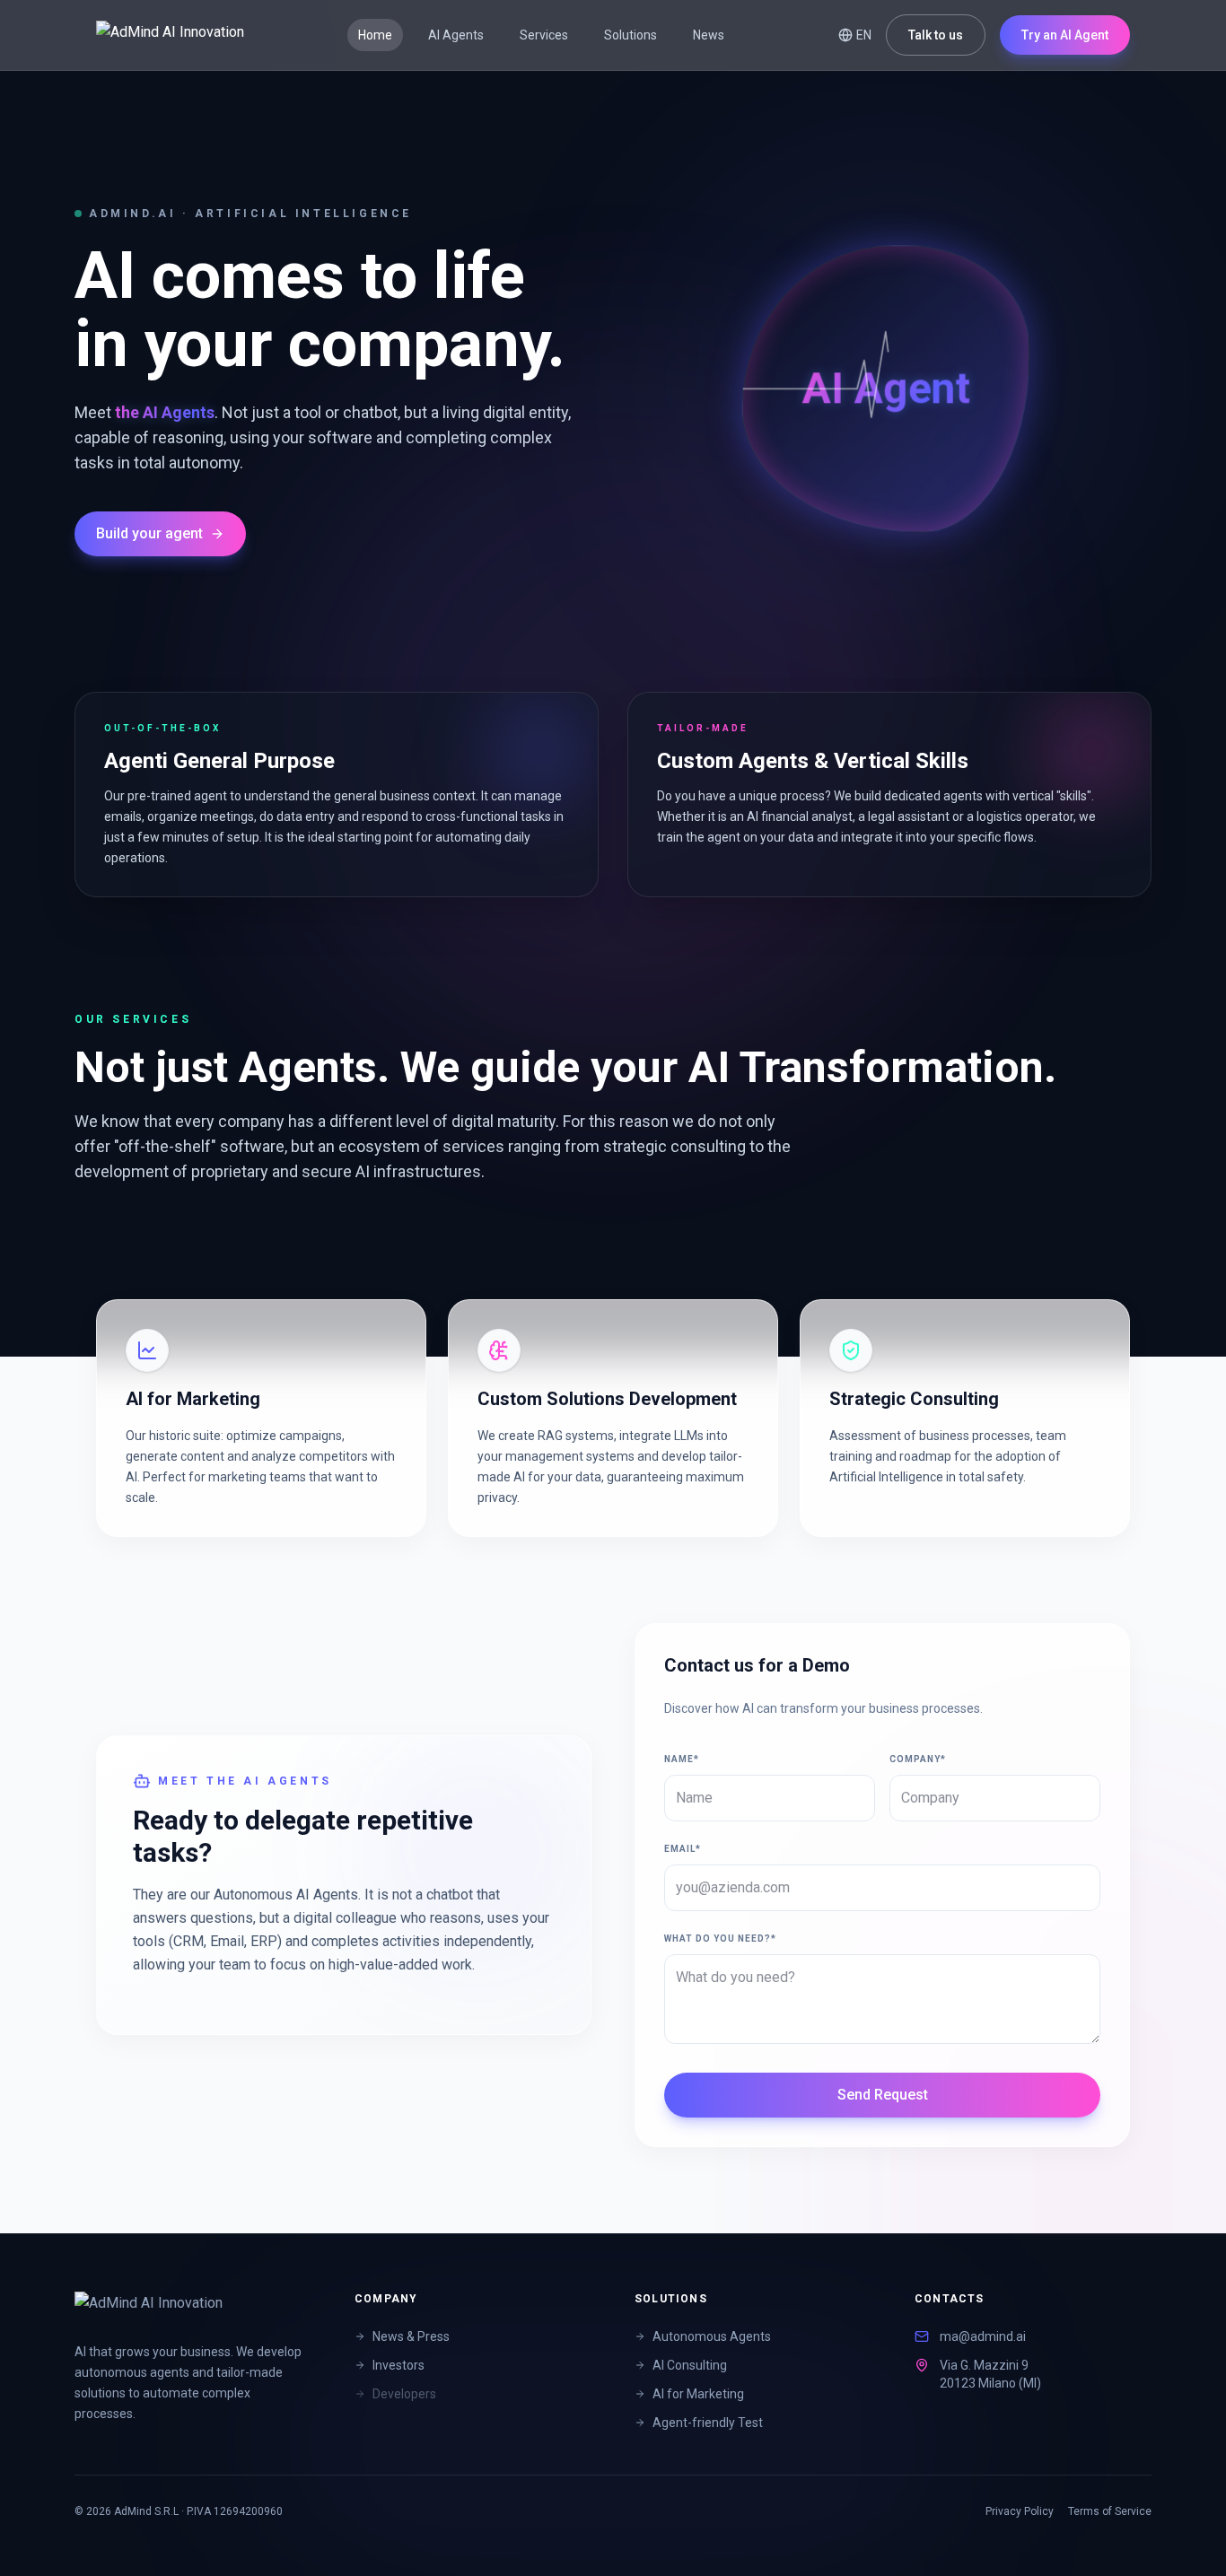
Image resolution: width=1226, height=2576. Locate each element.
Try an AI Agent (1065, 35)
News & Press (411, 2336)
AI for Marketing (698, 2394)
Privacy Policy (1020, 2511)
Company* (918, 1759)
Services (544, 35)
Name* (682, 1759)
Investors (398, 2365)
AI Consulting (690, 2365)
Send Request (883, 2095)
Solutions (631, 35)
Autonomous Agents (712, 2336)
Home (375, 35)
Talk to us (936, 35)
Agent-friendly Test (708, 2423)
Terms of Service (1110, 2511)
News (709, 35)
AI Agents (456, 35)
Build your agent (149, 533)
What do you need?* (720, 1939)
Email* (683, 1849)
